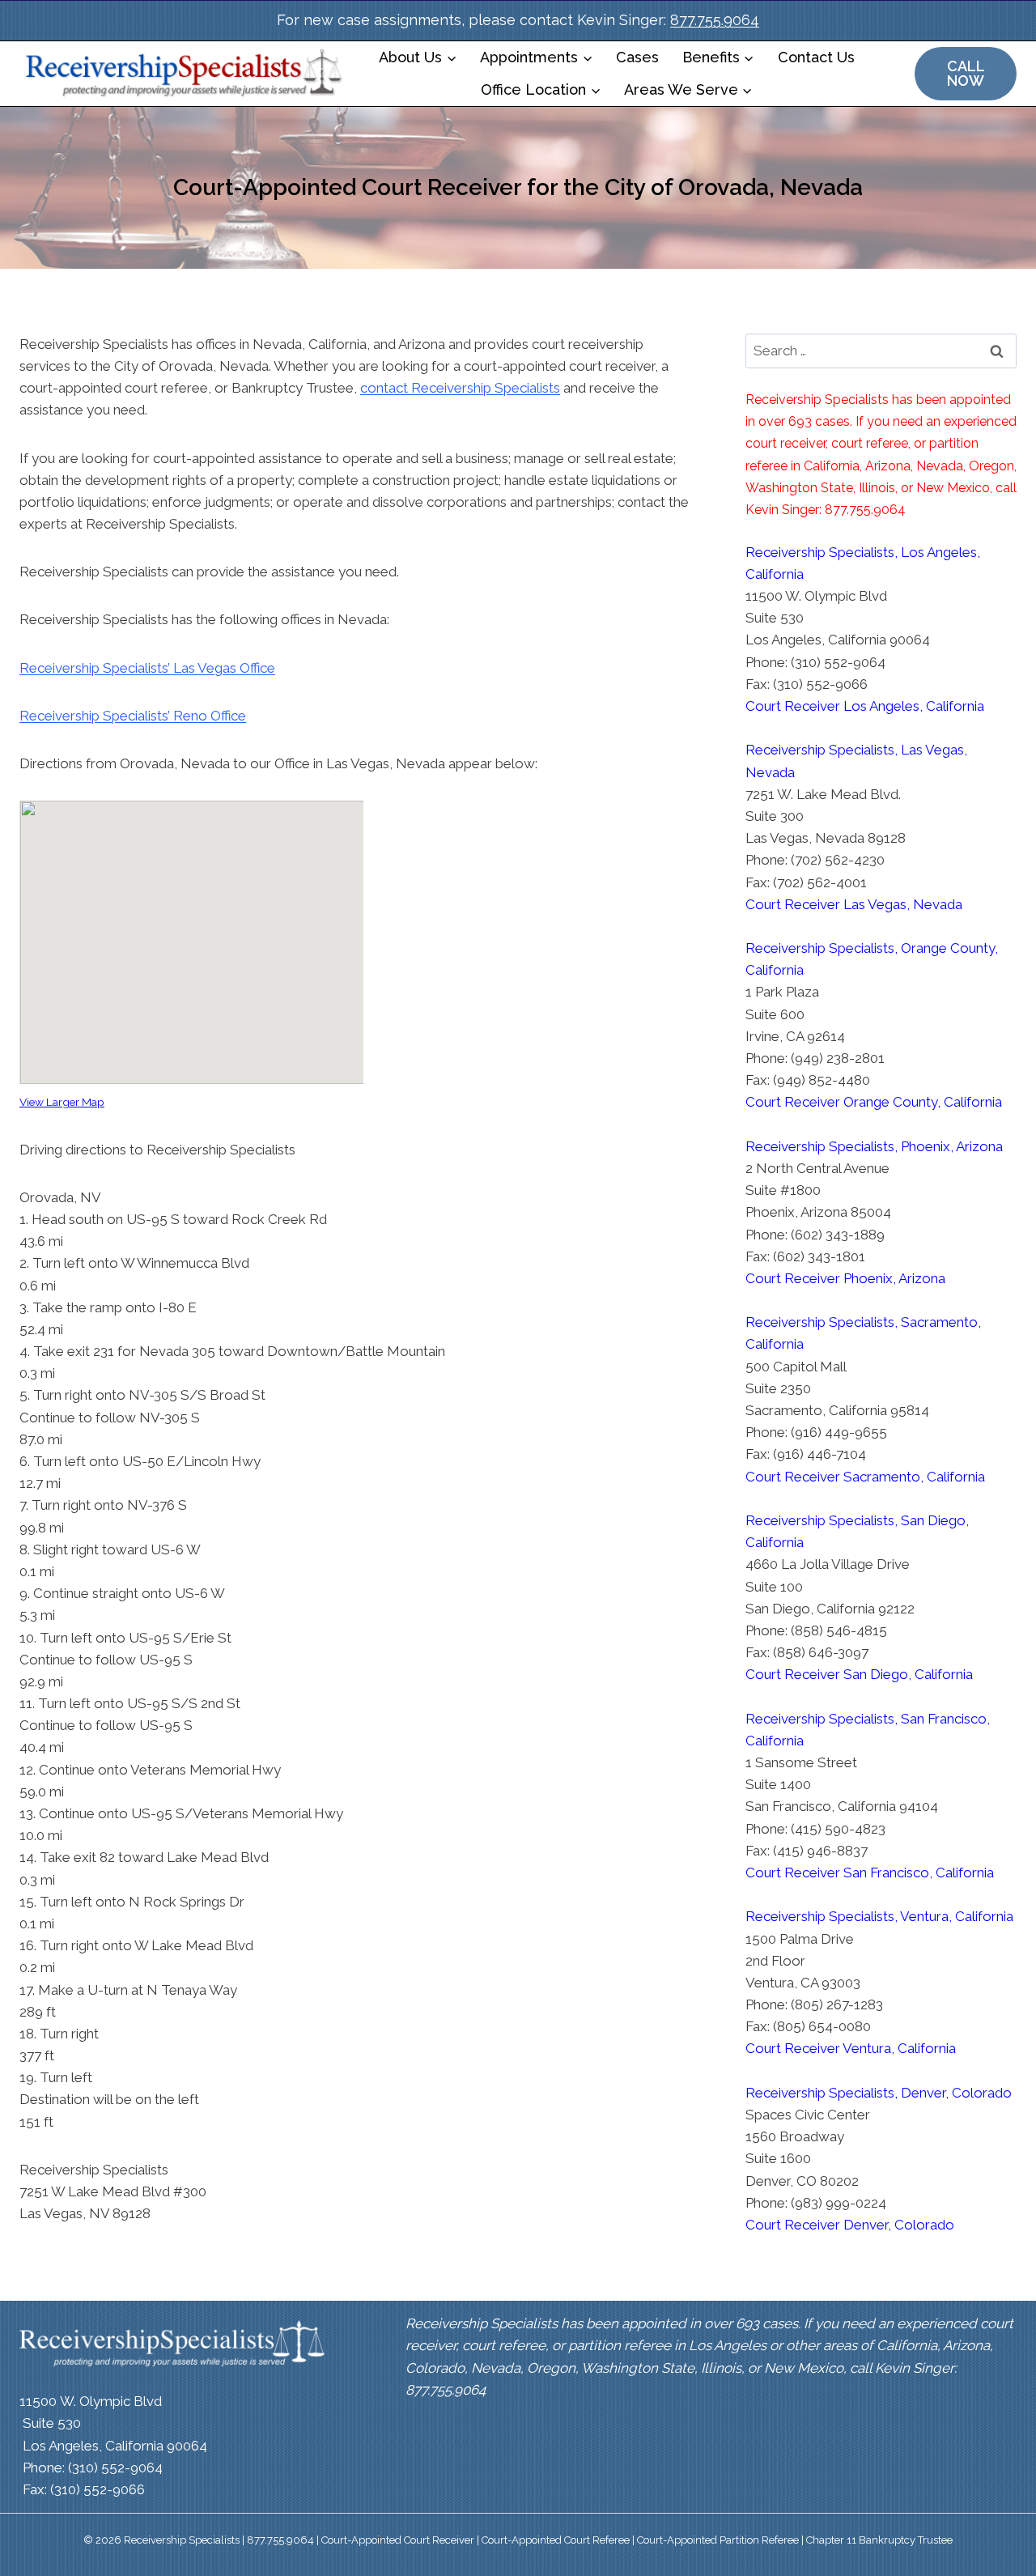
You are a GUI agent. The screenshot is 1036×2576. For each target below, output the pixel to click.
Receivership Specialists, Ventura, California (879, 1916)
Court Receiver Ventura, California (851, 2048)
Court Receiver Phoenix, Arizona (845, 1278)
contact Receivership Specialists (460, 388)
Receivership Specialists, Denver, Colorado (879, 2093)
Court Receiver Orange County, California (874, 1102)
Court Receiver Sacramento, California (865, 1477)
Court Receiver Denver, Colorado (850, 2225)
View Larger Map (62, 1102)
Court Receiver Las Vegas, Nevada (854, 904)
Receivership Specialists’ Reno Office (133, 716)
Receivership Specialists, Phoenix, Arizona (874, 1146)
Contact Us (816, 57)
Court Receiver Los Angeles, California (865, 706)
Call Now (966, 73)
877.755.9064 (715, 20)
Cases (637, 57)
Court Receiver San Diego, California (859, 1674)
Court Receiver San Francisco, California (870, 1872)
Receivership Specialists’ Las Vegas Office (147, 668)
